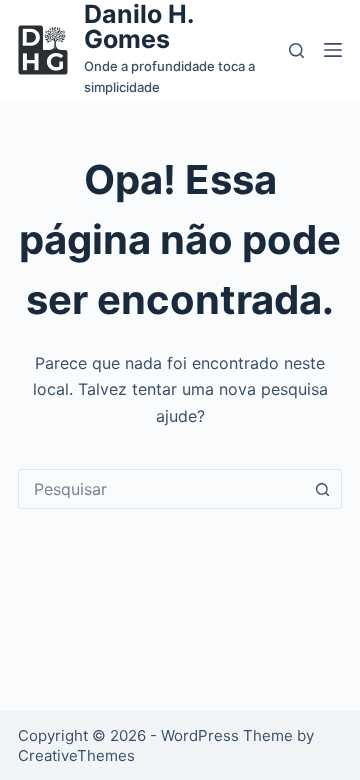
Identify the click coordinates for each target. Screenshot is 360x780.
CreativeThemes (76, 755)
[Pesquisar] (296, 50)
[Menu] (333, 50)
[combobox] (161, 489)
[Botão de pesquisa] (322, 489)
